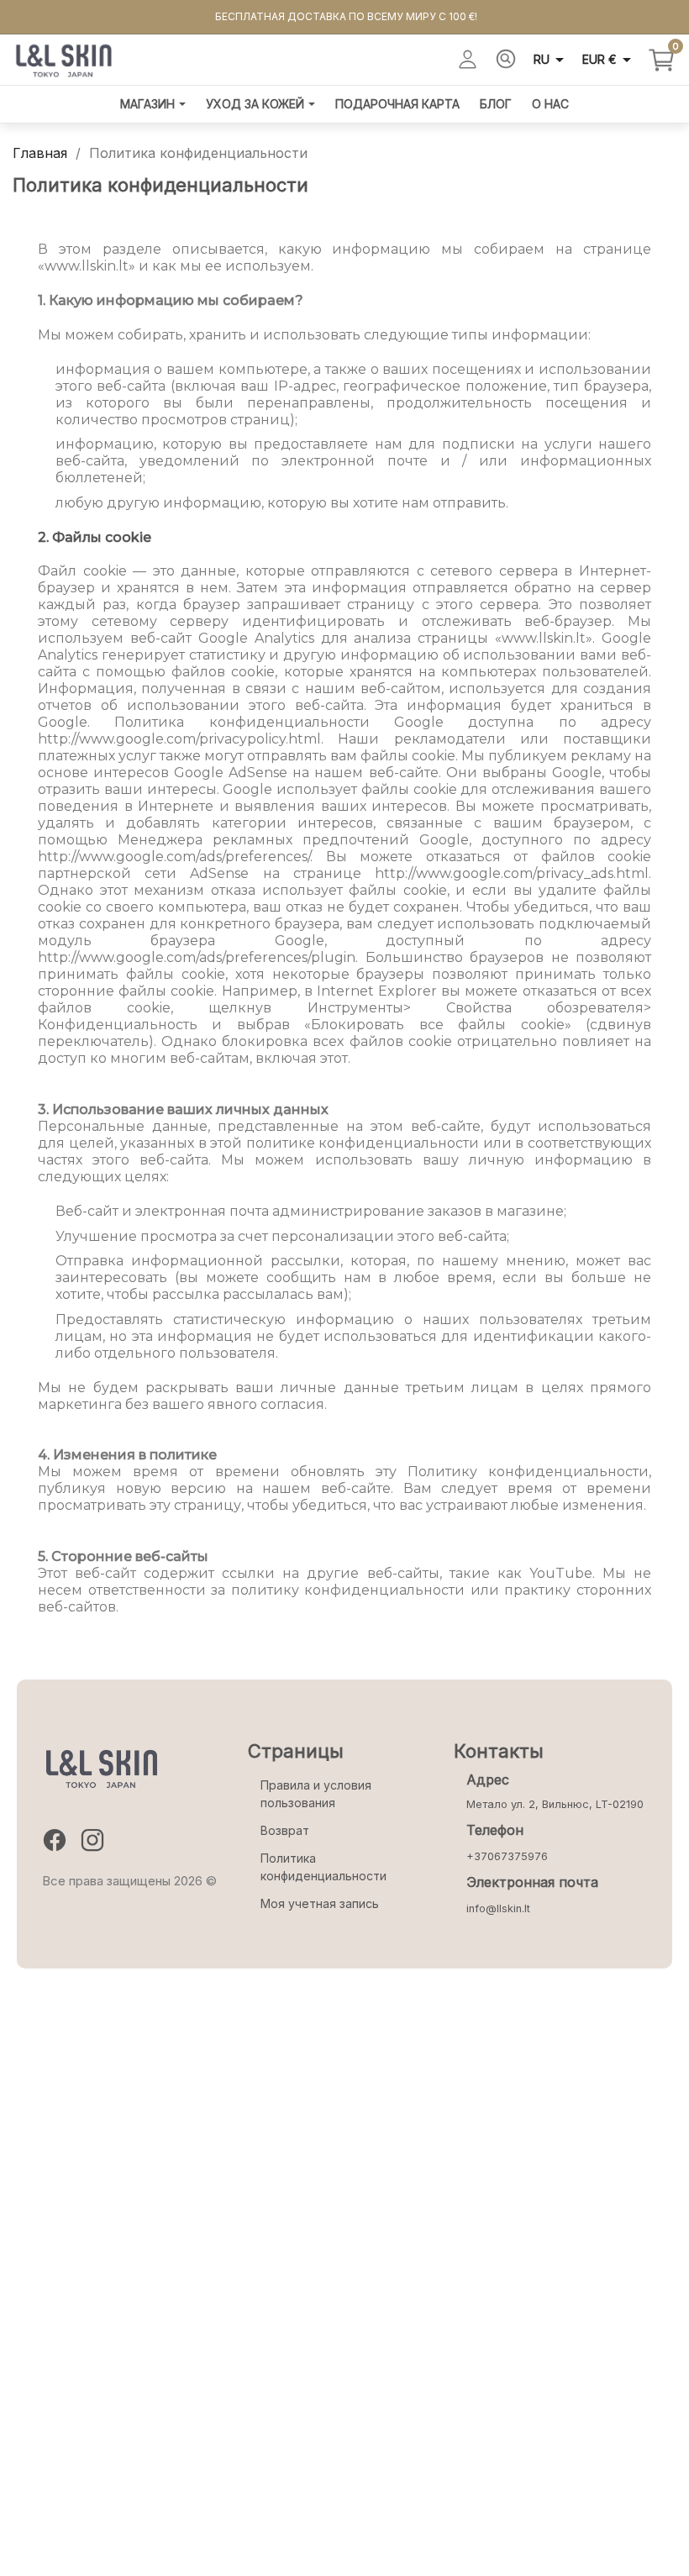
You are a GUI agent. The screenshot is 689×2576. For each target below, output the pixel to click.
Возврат (285, 1830)
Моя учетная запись (320, 1903)
